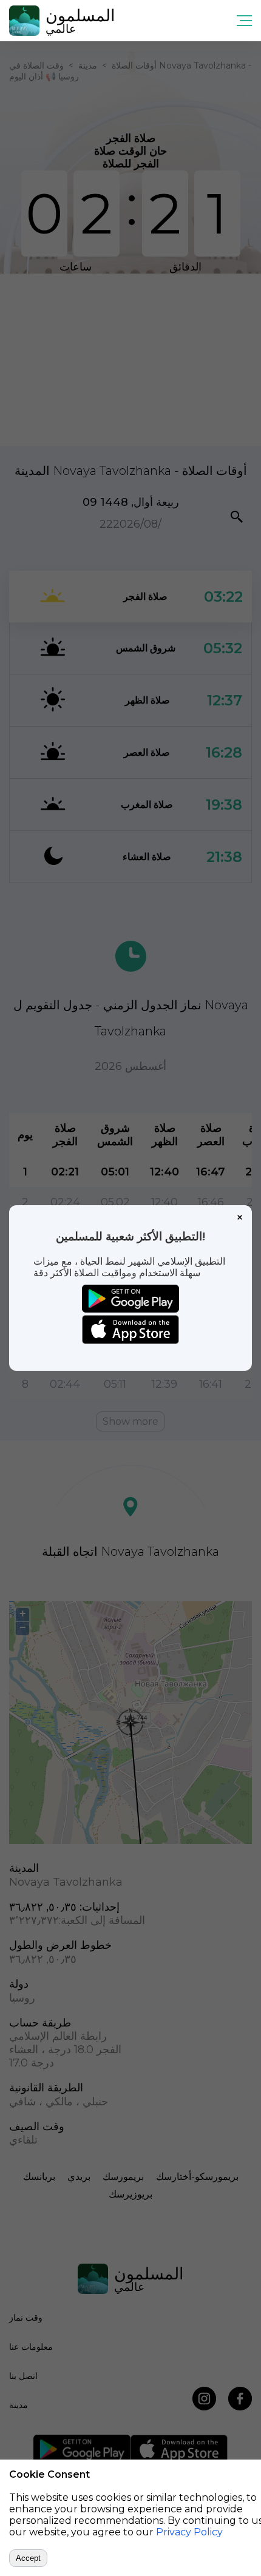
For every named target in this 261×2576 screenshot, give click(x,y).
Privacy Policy (189, 2532)
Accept (28, 2558)
